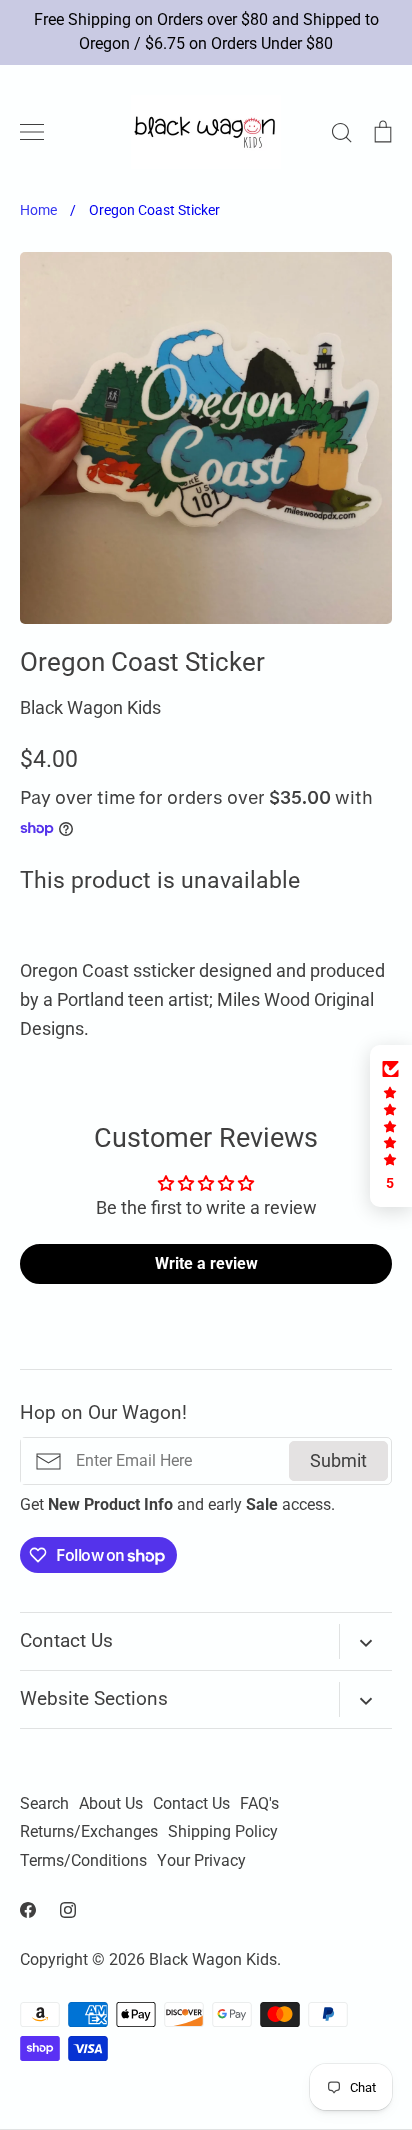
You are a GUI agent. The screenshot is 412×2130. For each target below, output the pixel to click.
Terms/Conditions (83, 1861)
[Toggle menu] (32, 132)
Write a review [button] (206, 1263)
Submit (338, 1460)
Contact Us (191, 1804)
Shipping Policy (223, 1832)
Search (44, 1804)
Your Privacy (201, 1861)
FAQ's (259, 1804)
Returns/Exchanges (89, 1832)
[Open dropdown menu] (365, 1641)
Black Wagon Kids (90, 707)
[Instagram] (68, 1910)
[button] (391, 1126)
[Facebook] (28, 1910)
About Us (111, 1804)
